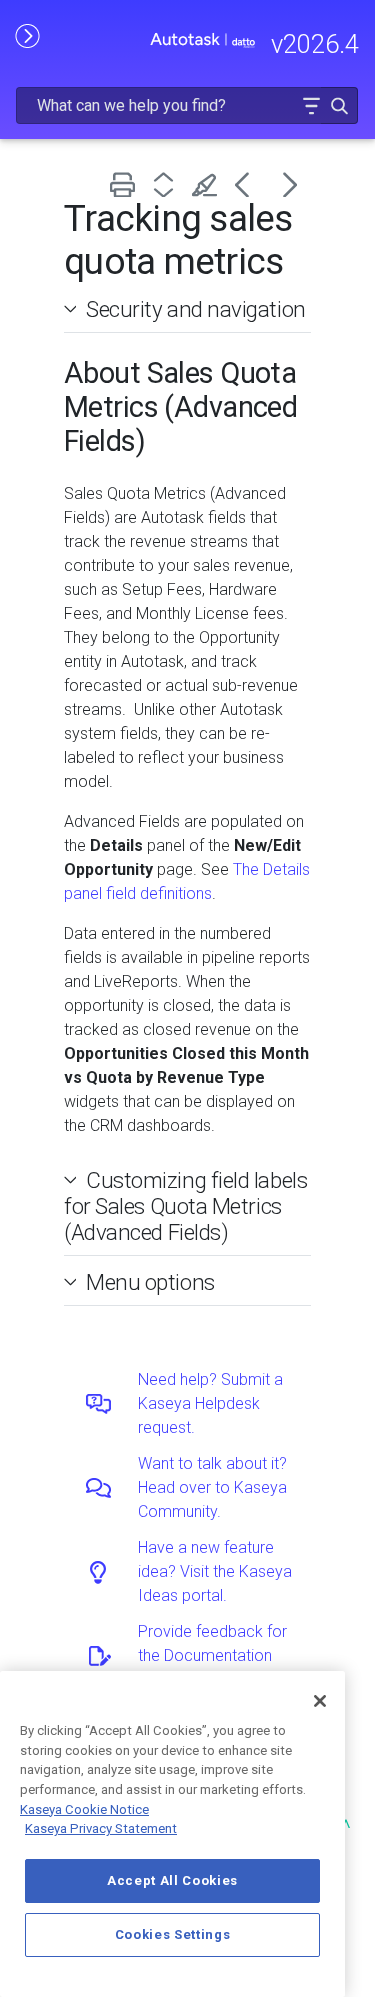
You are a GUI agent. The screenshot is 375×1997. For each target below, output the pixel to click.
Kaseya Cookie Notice (84, 1809)
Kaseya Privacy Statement (101, 1828)
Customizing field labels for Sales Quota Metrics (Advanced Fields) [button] (185, 1206)
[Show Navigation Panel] (27, 35)
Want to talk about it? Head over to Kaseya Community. (212, 1487)
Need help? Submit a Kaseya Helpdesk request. (210, 1403)
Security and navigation (196, 309)
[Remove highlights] (208, 184)
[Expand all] (167, 184)
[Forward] (290, 184)
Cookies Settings (173, 1934)
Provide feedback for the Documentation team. (212, 1655)
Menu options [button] (150, 1282)
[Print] (126, 184)
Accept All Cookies (172, 1880)
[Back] (249, 184)
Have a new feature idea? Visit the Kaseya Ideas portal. (215, 1571)
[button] (311, 105)
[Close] (320, 1701)
